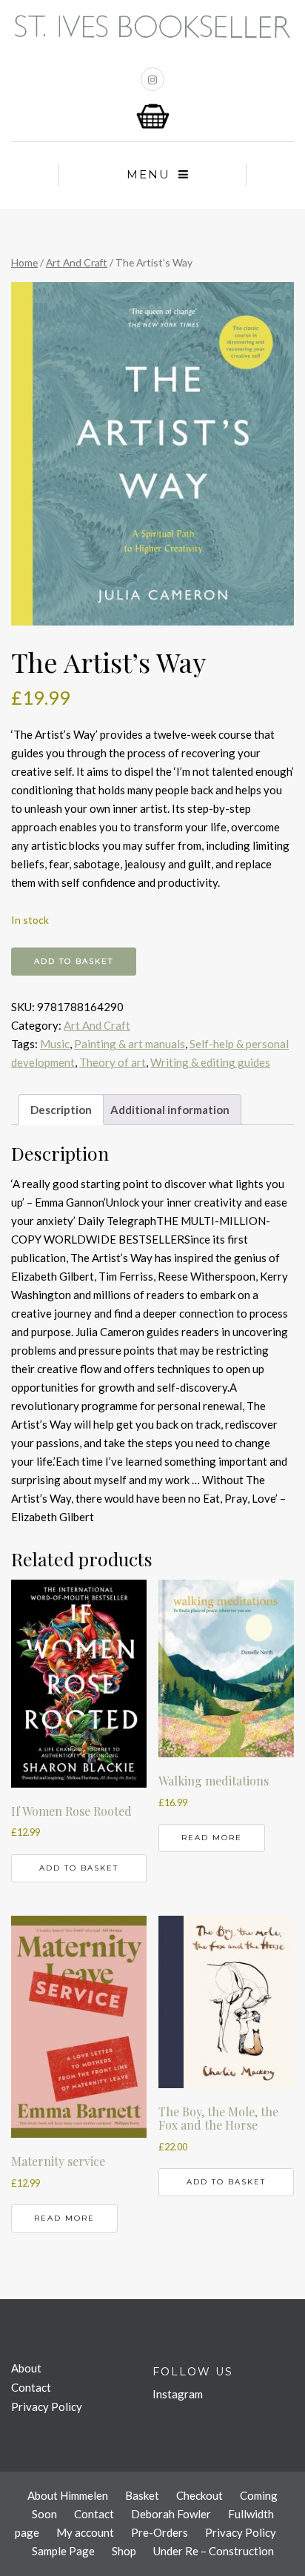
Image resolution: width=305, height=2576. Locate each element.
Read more (212, 1838)
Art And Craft (77, 262)
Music (55, 1044)
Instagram (178, 2394)
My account (85, 2532)
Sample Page (63, 2551)
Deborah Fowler (171, 2514)
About (26, 2368)
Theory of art (113, 1062)
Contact (31, 2387)
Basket (142, 2495)
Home (24, 262)
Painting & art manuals (130, 1044)
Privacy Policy (47, 2406)
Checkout (200, 2495)
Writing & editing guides (210, 1062)
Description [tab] (61, 1110)
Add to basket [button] (79, 1868)
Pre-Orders (160, 2532)
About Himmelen (68, 2495)
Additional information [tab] (170, 1110)
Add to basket (74, 961)
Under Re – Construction (214, 2551)
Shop (124, 2551)
